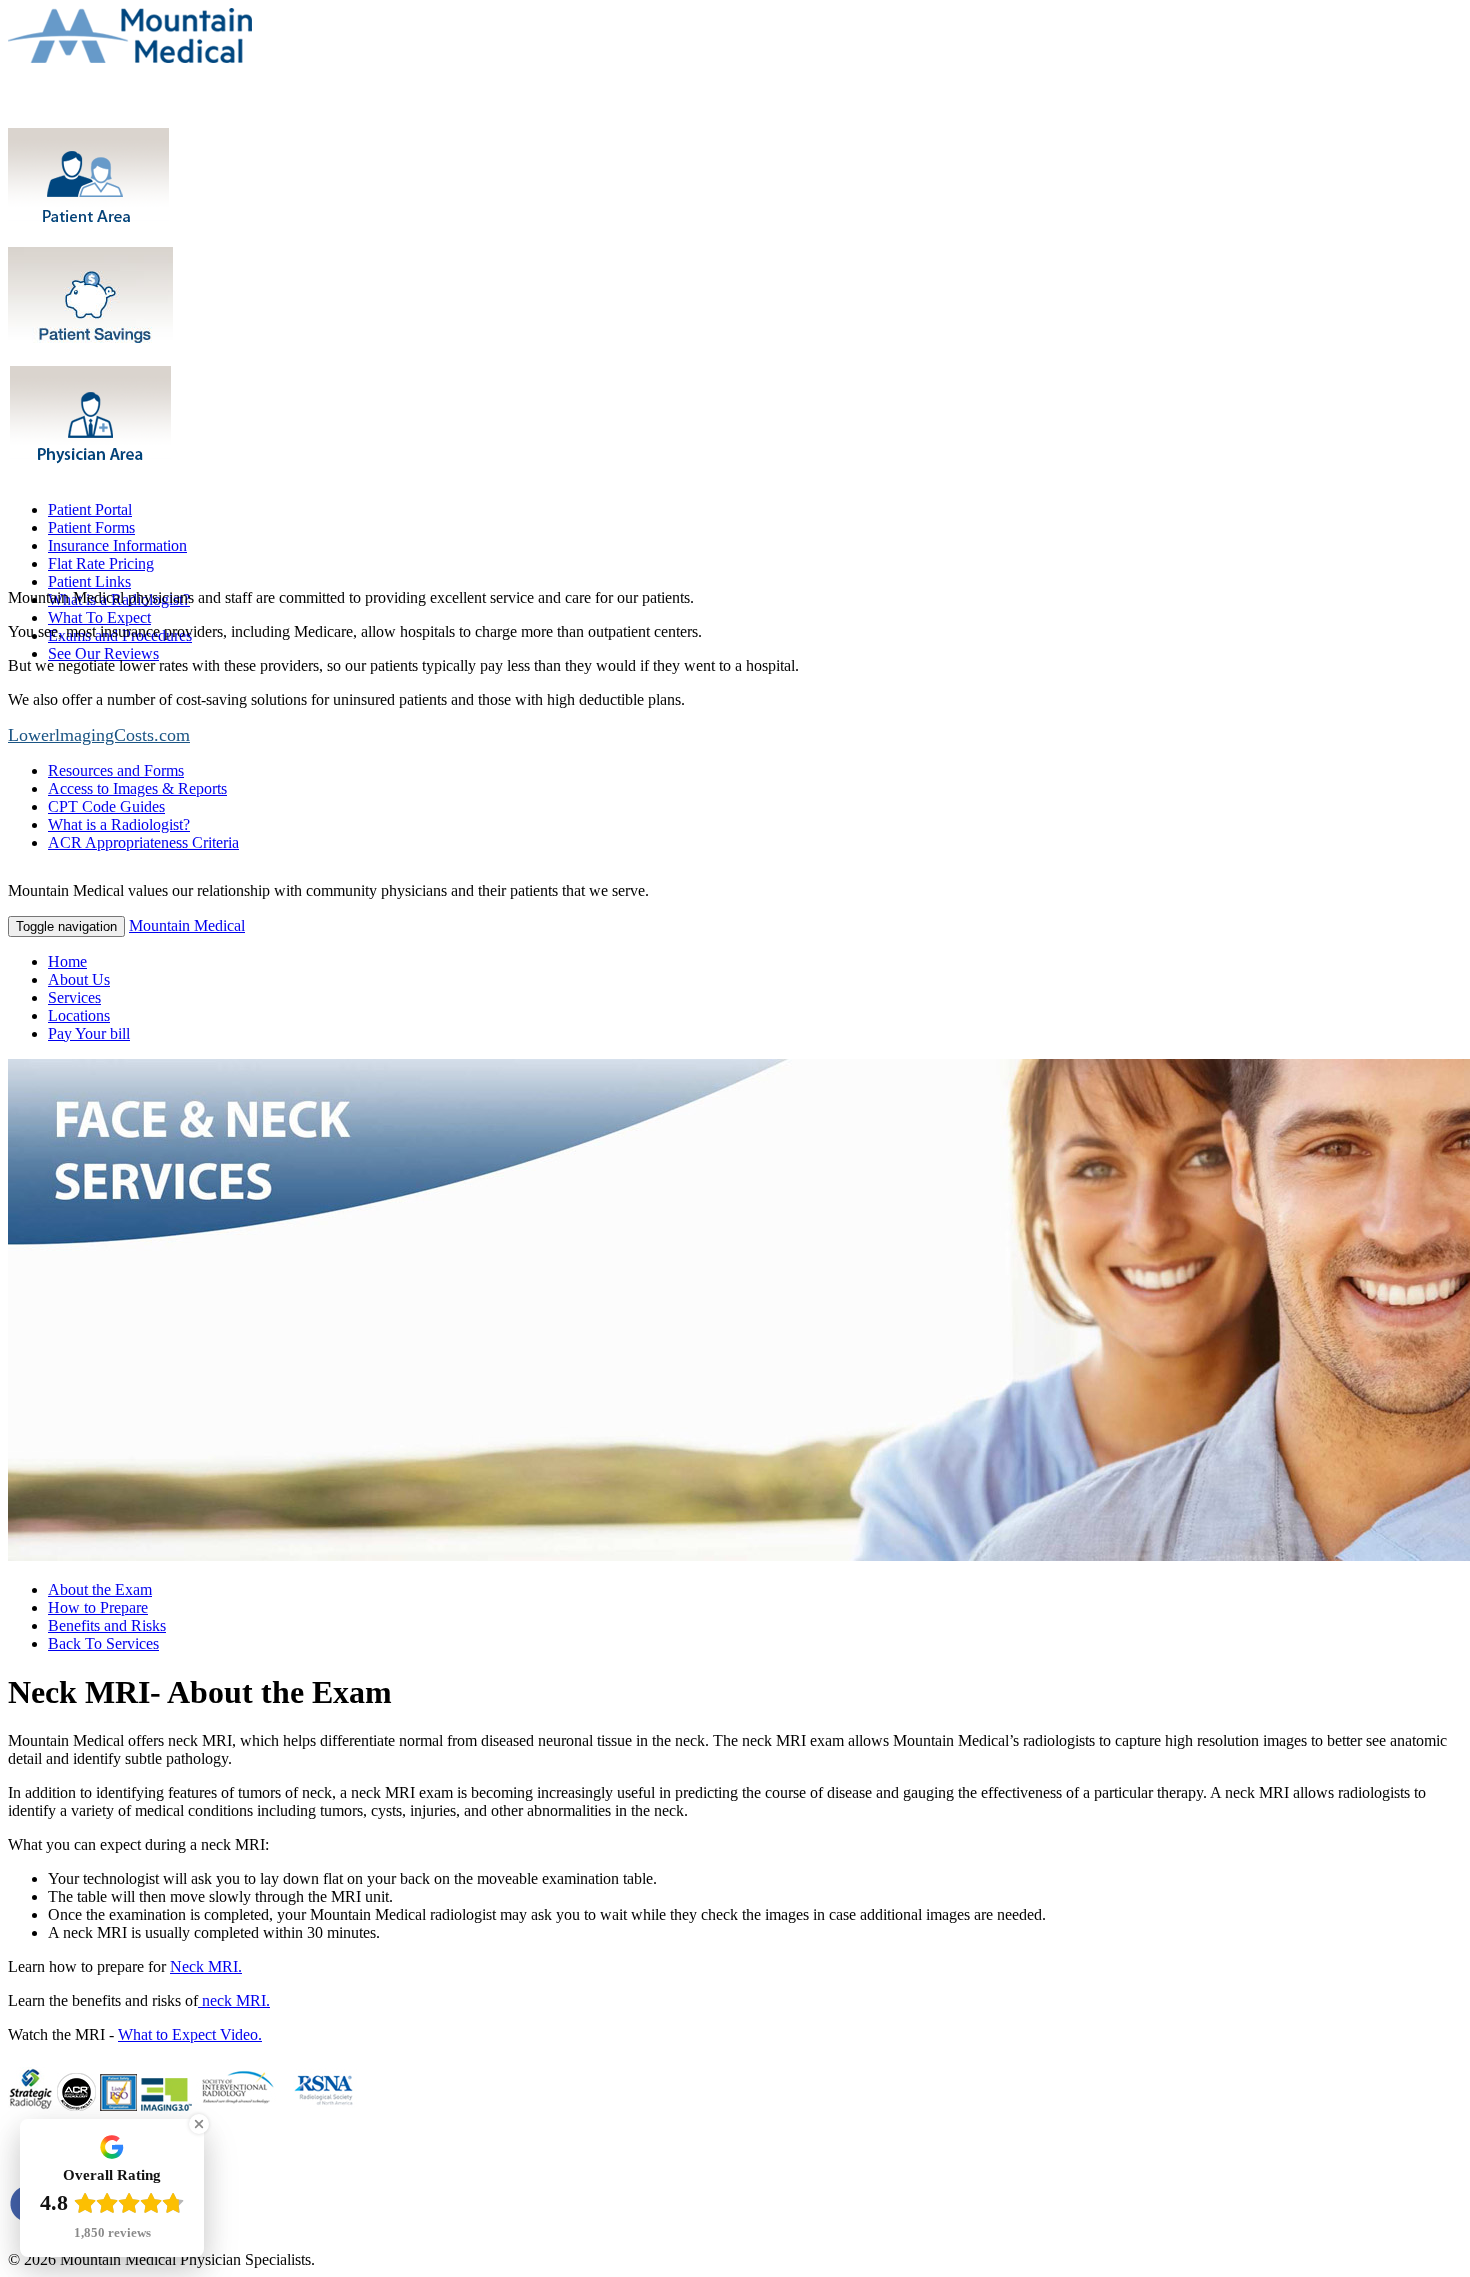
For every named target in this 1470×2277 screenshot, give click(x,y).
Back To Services (103, 1643)
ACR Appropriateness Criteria (143, 842)
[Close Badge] (199, 2124)
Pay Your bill (89, 1033)
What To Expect (99, 617)
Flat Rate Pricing (101, 563)
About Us (79, 979)
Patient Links (89, 581)
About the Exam (100, 1589)
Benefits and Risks (107, 1625)
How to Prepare (98, 1607)
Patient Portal (90, 509)
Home (67, 961)
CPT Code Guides (106, 806)
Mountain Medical (187, 925)
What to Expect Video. (190, 2034)
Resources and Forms (116, 770)
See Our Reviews (103, 653)
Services (74, 997)
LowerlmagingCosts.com (99, 735)
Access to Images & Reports (137, 788)
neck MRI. (234, 2000)
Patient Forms (91, 527)
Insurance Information (117, 545)
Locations (79, 1015)
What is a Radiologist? (119, 824)
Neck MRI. (206, 1966)
